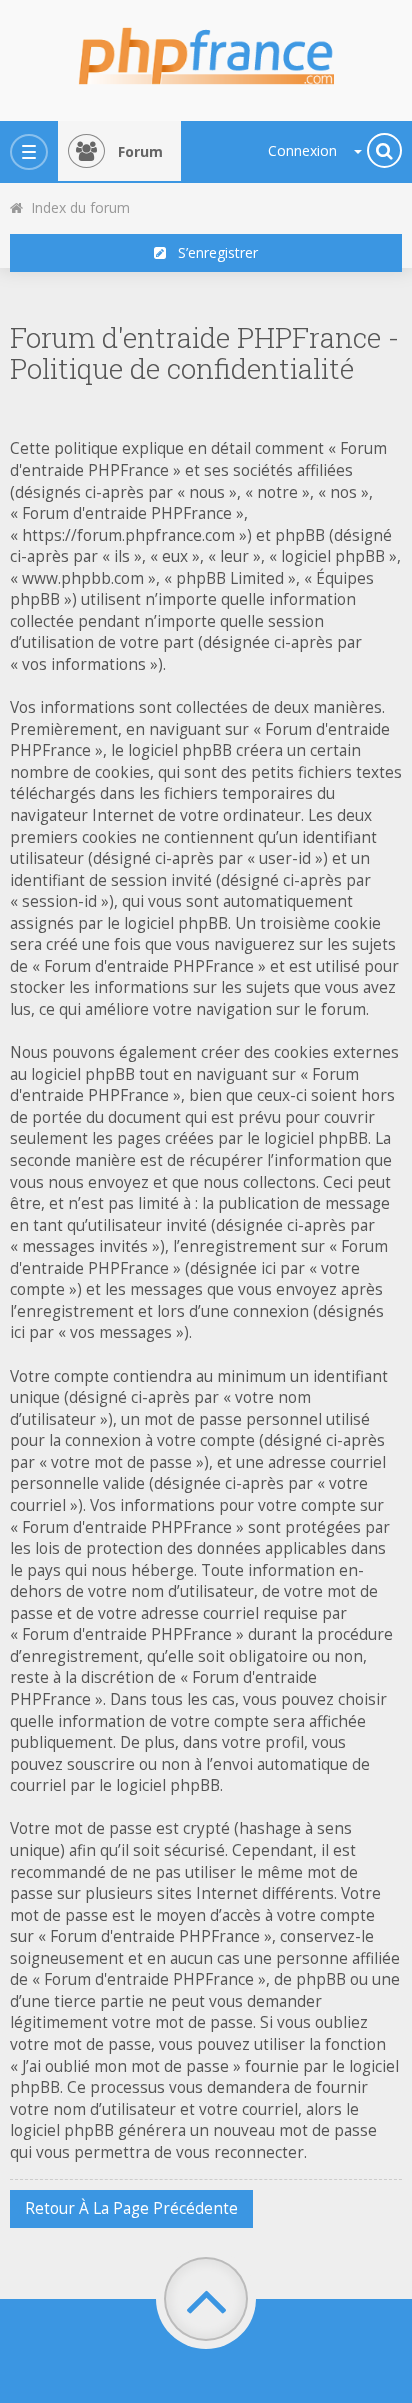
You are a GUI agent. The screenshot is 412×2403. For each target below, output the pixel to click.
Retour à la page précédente (131, 2208)
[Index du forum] (206, 50)
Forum (140, 151)
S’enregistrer (212, 252)
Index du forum (76, 207)
